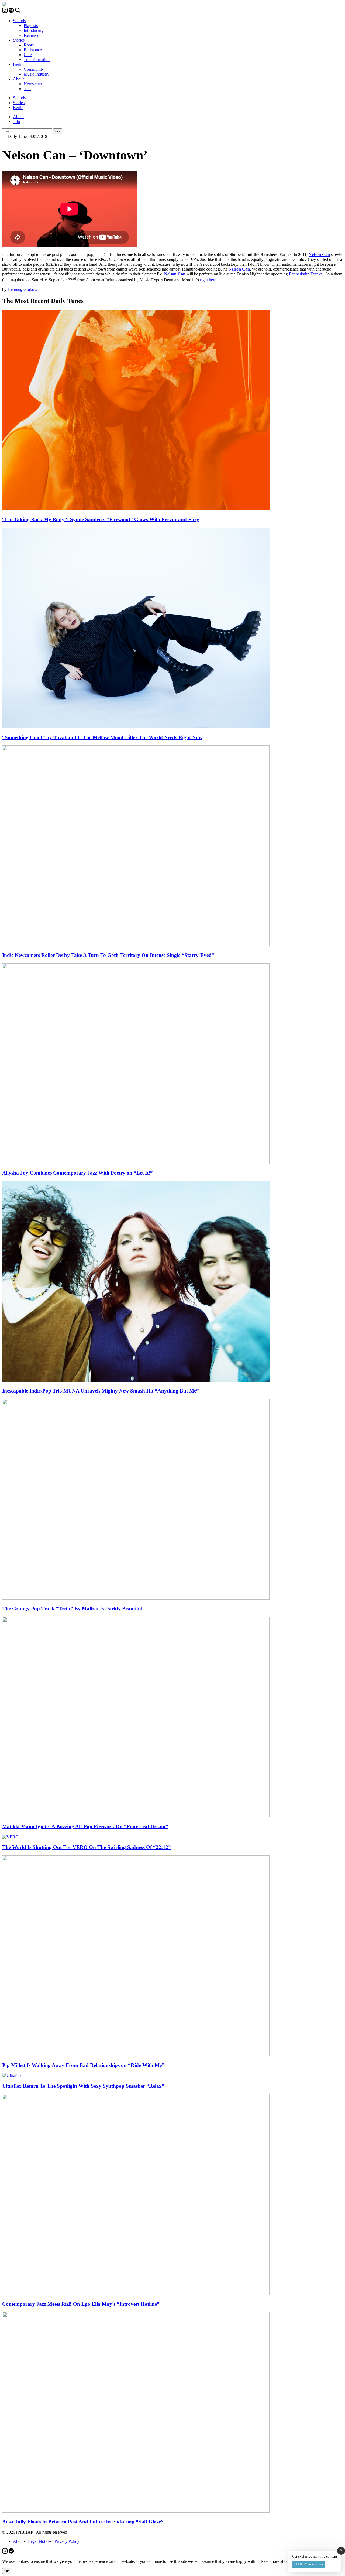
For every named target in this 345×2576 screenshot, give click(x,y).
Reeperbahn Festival (306, 274)
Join (27, 89)
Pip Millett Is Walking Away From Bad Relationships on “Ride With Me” (83, 2065)
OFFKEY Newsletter (308, 2564)
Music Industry (37, 74)
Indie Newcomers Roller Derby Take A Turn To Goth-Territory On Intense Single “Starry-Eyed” (108, 955)
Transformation (37, 59)
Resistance (33, 50)
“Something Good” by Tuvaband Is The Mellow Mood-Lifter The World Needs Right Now (102, 737)
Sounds (19, 21)
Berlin (18, 64)
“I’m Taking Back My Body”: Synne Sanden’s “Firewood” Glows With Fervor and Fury (101, 519)
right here (208, 280)
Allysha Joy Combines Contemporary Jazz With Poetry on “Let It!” (77, 1173)
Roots (29, 45)
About (18, 79)
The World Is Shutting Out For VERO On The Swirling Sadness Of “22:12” (87, 1847)
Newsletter (33, 84)
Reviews (31, 35)
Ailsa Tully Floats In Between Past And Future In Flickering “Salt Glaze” (83, 2522)
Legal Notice (39, 2541)
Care (28, 55)
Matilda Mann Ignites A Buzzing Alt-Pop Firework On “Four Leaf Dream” (85, 1826)
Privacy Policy (67, 2541)
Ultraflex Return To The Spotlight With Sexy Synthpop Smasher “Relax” (83, 2086)
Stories (19, 40)
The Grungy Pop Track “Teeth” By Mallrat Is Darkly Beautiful (72, 1608)
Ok (7, 2571)
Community (34, 69)
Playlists (31, 25)
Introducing (34, 30)
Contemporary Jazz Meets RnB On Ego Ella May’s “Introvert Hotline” (81, 2304)
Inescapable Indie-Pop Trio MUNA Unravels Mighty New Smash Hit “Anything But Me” (101, 1391)
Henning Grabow (23, 289)
